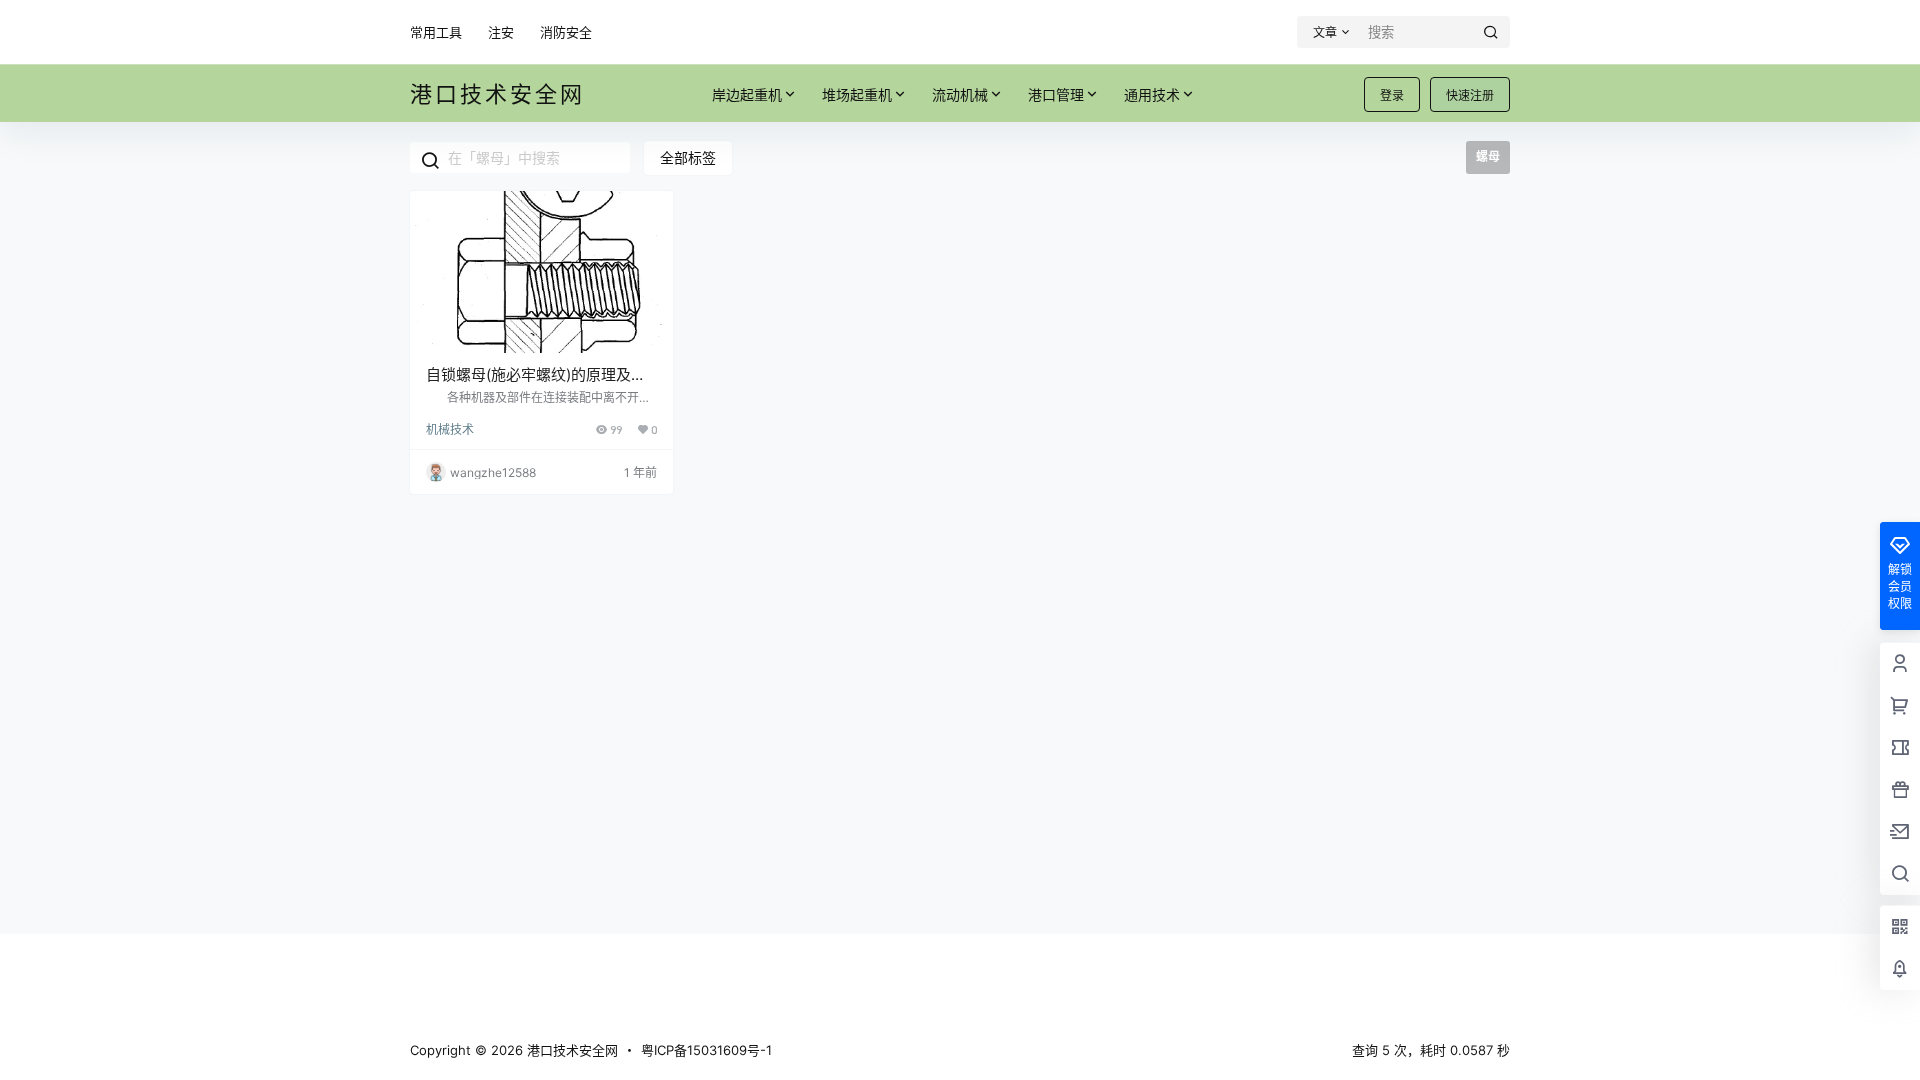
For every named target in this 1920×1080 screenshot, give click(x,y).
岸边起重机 (747, 94)
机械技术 (450, 429)
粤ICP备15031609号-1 (706, 1050)
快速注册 (1470, 95)
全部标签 (688, 157)
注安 (501, 32)
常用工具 (436, 32)
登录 (1392, 95)
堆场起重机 (857, 94)
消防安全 (566, 32)
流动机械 (960, 94)
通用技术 (1152, 94)
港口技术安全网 (570, 1050)
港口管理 (1056, 94)
